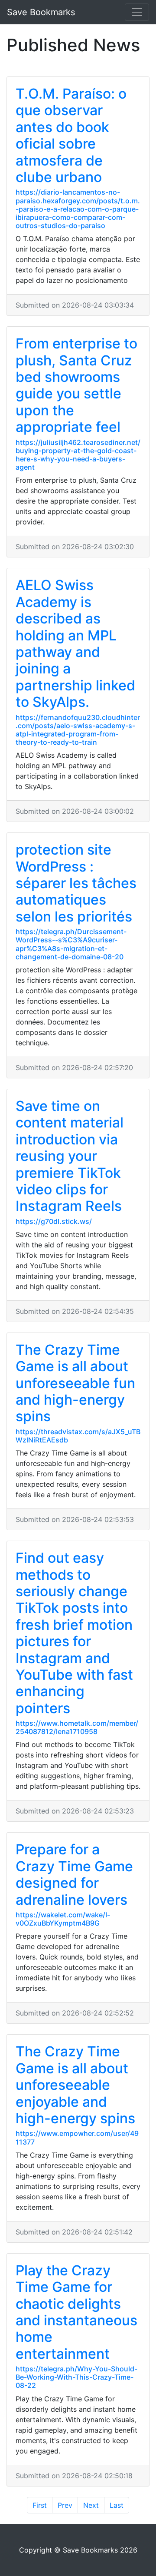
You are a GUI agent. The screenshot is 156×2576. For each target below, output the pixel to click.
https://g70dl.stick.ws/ (54, 1221)
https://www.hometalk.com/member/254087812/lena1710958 (77, 1727)
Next (91, 2505)
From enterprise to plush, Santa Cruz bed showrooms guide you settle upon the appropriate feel (76, 385)
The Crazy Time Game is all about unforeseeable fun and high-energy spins (75, 1383)
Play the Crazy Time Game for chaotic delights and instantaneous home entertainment (76, 2312)
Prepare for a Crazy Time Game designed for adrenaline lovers (74, 1874)
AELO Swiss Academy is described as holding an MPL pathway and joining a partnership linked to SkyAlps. (75, 643)
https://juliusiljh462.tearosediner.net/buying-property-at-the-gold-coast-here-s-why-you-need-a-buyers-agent (78, 455)
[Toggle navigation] (137, 12)
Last (117, 2505)
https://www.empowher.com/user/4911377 (77, 2137)
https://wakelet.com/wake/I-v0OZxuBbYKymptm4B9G (63, 1919)
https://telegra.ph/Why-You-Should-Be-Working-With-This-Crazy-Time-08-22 (76, 2377)
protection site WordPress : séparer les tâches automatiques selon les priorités (76, 883)
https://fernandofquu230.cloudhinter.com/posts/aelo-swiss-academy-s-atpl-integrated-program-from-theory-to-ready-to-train (78, 730)
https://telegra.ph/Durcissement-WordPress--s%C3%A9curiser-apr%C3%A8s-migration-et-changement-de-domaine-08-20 (71, 944)
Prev (65, 2505)
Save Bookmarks (41, 12)
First (40, 2505)
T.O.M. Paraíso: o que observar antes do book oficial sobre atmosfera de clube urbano (71, 135)
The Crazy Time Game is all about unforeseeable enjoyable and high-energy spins (75, 2085)
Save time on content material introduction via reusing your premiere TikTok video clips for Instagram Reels (70, 1156)
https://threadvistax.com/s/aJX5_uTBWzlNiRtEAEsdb (78, 1436)
